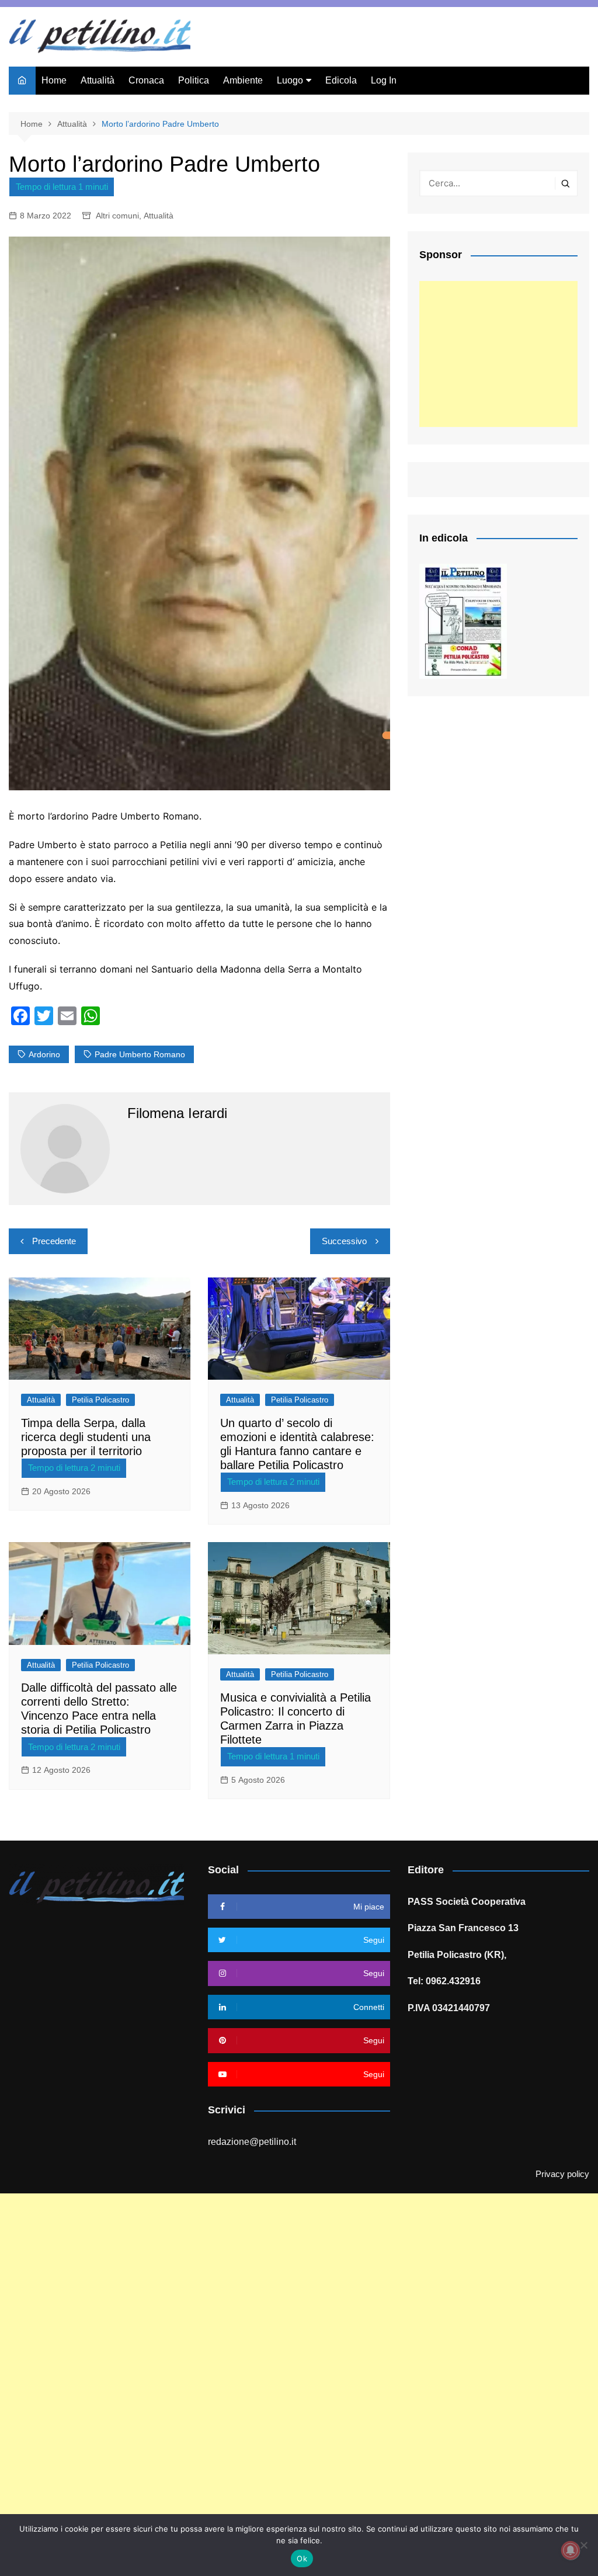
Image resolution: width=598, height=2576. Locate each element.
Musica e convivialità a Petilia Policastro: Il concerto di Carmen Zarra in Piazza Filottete (295, 1719)
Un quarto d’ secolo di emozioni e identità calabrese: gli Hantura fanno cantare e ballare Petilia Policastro (297, 1444)
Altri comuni (117, 216)
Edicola (341, 80)
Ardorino (44, 1054)
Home (54, 80)
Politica (194, 80)
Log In (384, 80)
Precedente (54, 1241)
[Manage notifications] (571, 2550)
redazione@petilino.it (252, 2142)
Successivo (344, 1241)
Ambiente (243, 80)
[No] (583, 2545)
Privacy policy (562, 2174)
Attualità (98, 80)
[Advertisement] (498, 354)
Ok (302, 2558)
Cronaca (146, 80)
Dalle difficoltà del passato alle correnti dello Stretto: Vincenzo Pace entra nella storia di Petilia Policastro (99, 1709)
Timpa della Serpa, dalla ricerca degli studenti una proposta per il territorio (86, 1437)
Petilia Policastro (100, 1400)
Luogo (290, 80)
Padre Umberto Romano (140, 1054)
